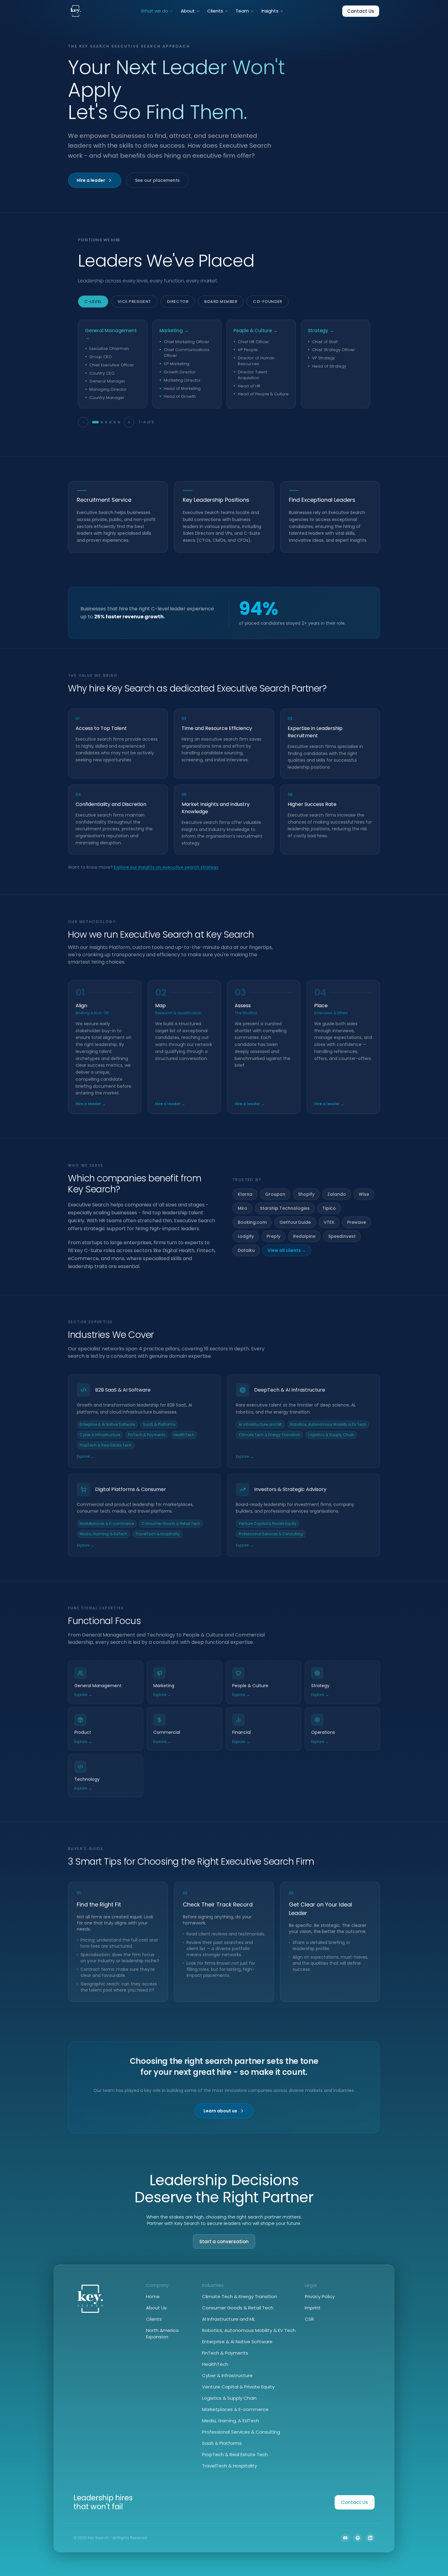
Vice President (134, 302)
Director (178, 302)
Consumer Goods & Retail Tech (238, 2308)
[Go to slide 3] (106, 422)
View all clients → (287, 1250)
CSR (309, 2319)
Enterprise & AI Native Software (237, 2342)
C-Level (93, 302)
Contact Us (361, 11)
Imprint (313, 2308)
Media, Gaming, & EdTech (231, 2421)
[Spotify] (358, 2538)
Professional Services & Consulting (241, 2432)
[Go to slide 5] (115, 422)
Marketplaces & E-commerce (235, 2409)
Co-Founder (267, 302)
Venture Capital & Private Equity (238, 2387)
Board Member (221, 302)
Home (153, 2296)
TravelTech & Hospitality (229, 2466)
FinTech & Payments (225, 2353)
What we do (155, 11)
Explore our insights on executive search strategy (166, 867)
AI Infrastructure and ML (229, 2319)
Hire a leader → (91, 1104)
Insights (270, 11)
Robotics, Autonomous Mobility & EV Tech (249, 2330)
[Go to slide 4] (110, 422)
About (188, 11)
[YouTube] (345, 2538)
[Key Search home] (76, 11)
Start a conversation (224, 2242)
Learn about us (220, 2111)
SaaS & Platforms (222, 2443)
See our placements (157, 180)
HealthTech (215, 2364)
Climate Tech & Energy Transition (240, 2296)
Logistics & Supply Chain (229, 2398)
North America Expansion (162, 2333)
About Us (156, 2308)
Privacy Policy (320, 2296)
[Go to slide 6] (119, 422)
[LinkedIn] (370, 2538)
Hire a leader (91, 180)
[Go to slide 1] (95, 422)
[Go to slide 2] (102, 422)
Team (242, 11)
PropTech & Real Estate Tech (235, 2454)
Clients (215, 11)
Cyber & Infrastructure (227, 2375)
